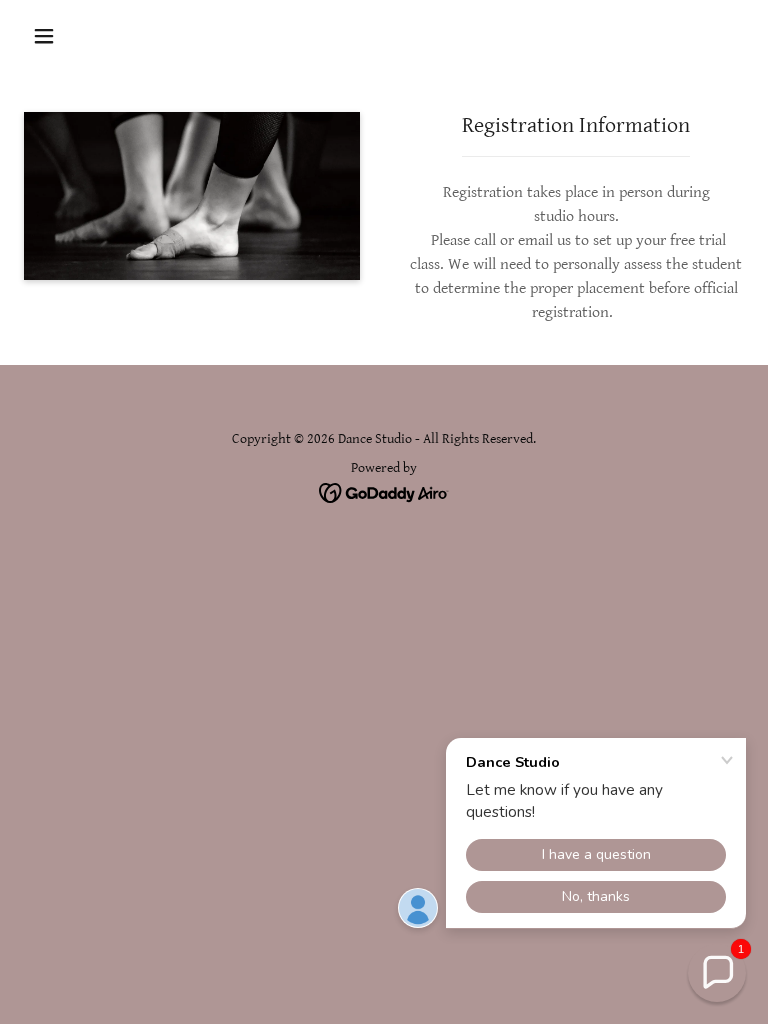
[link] (384, 492)
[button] (44, 36)
